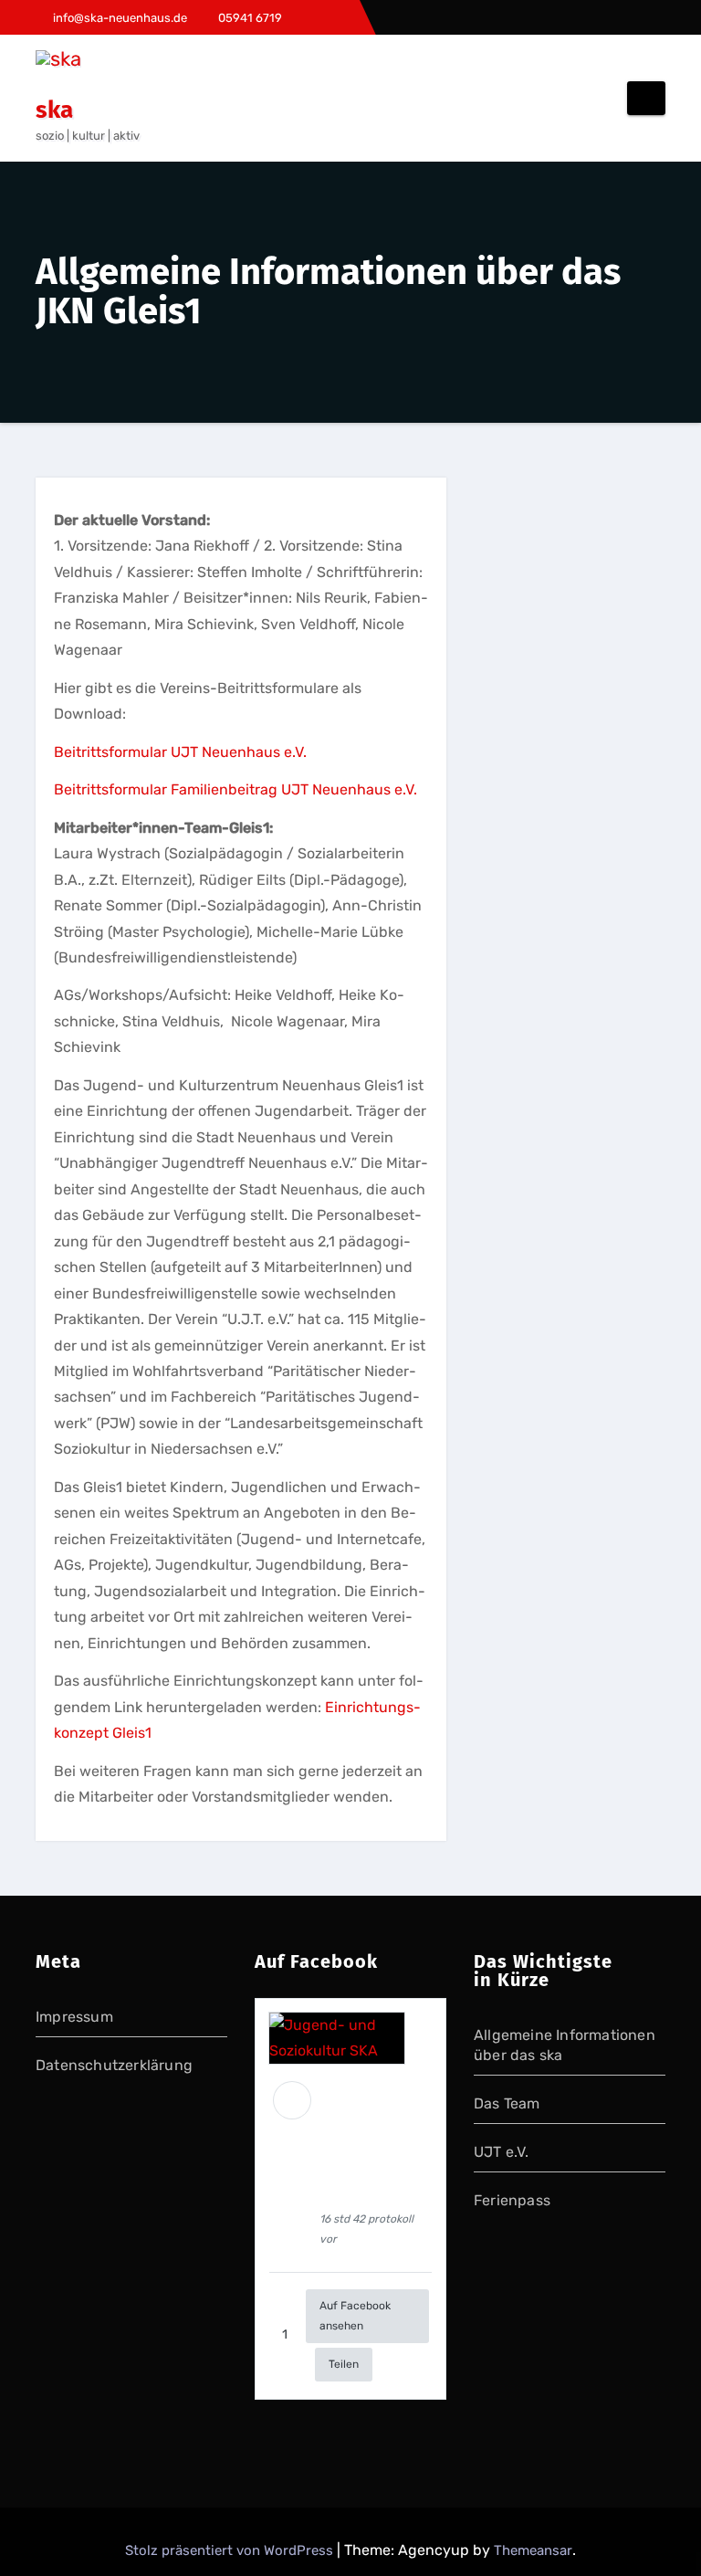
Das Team (507, 2103)
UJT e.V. (502, 2152)
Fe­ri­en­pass (512, 2200)
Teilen (344, 2364)
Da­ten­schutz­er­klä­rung (114, 2065)
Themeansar (533, 2550)
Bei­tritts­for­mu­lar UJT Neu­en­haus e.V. (180, 752)
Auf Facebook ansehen (355, 2315)
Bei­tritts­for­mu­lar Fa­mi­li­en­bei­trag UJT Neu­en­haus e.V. (235, 789)
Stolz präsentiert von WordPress (231, 2550)
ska (54, 110)
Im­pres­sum (74, 2017)
